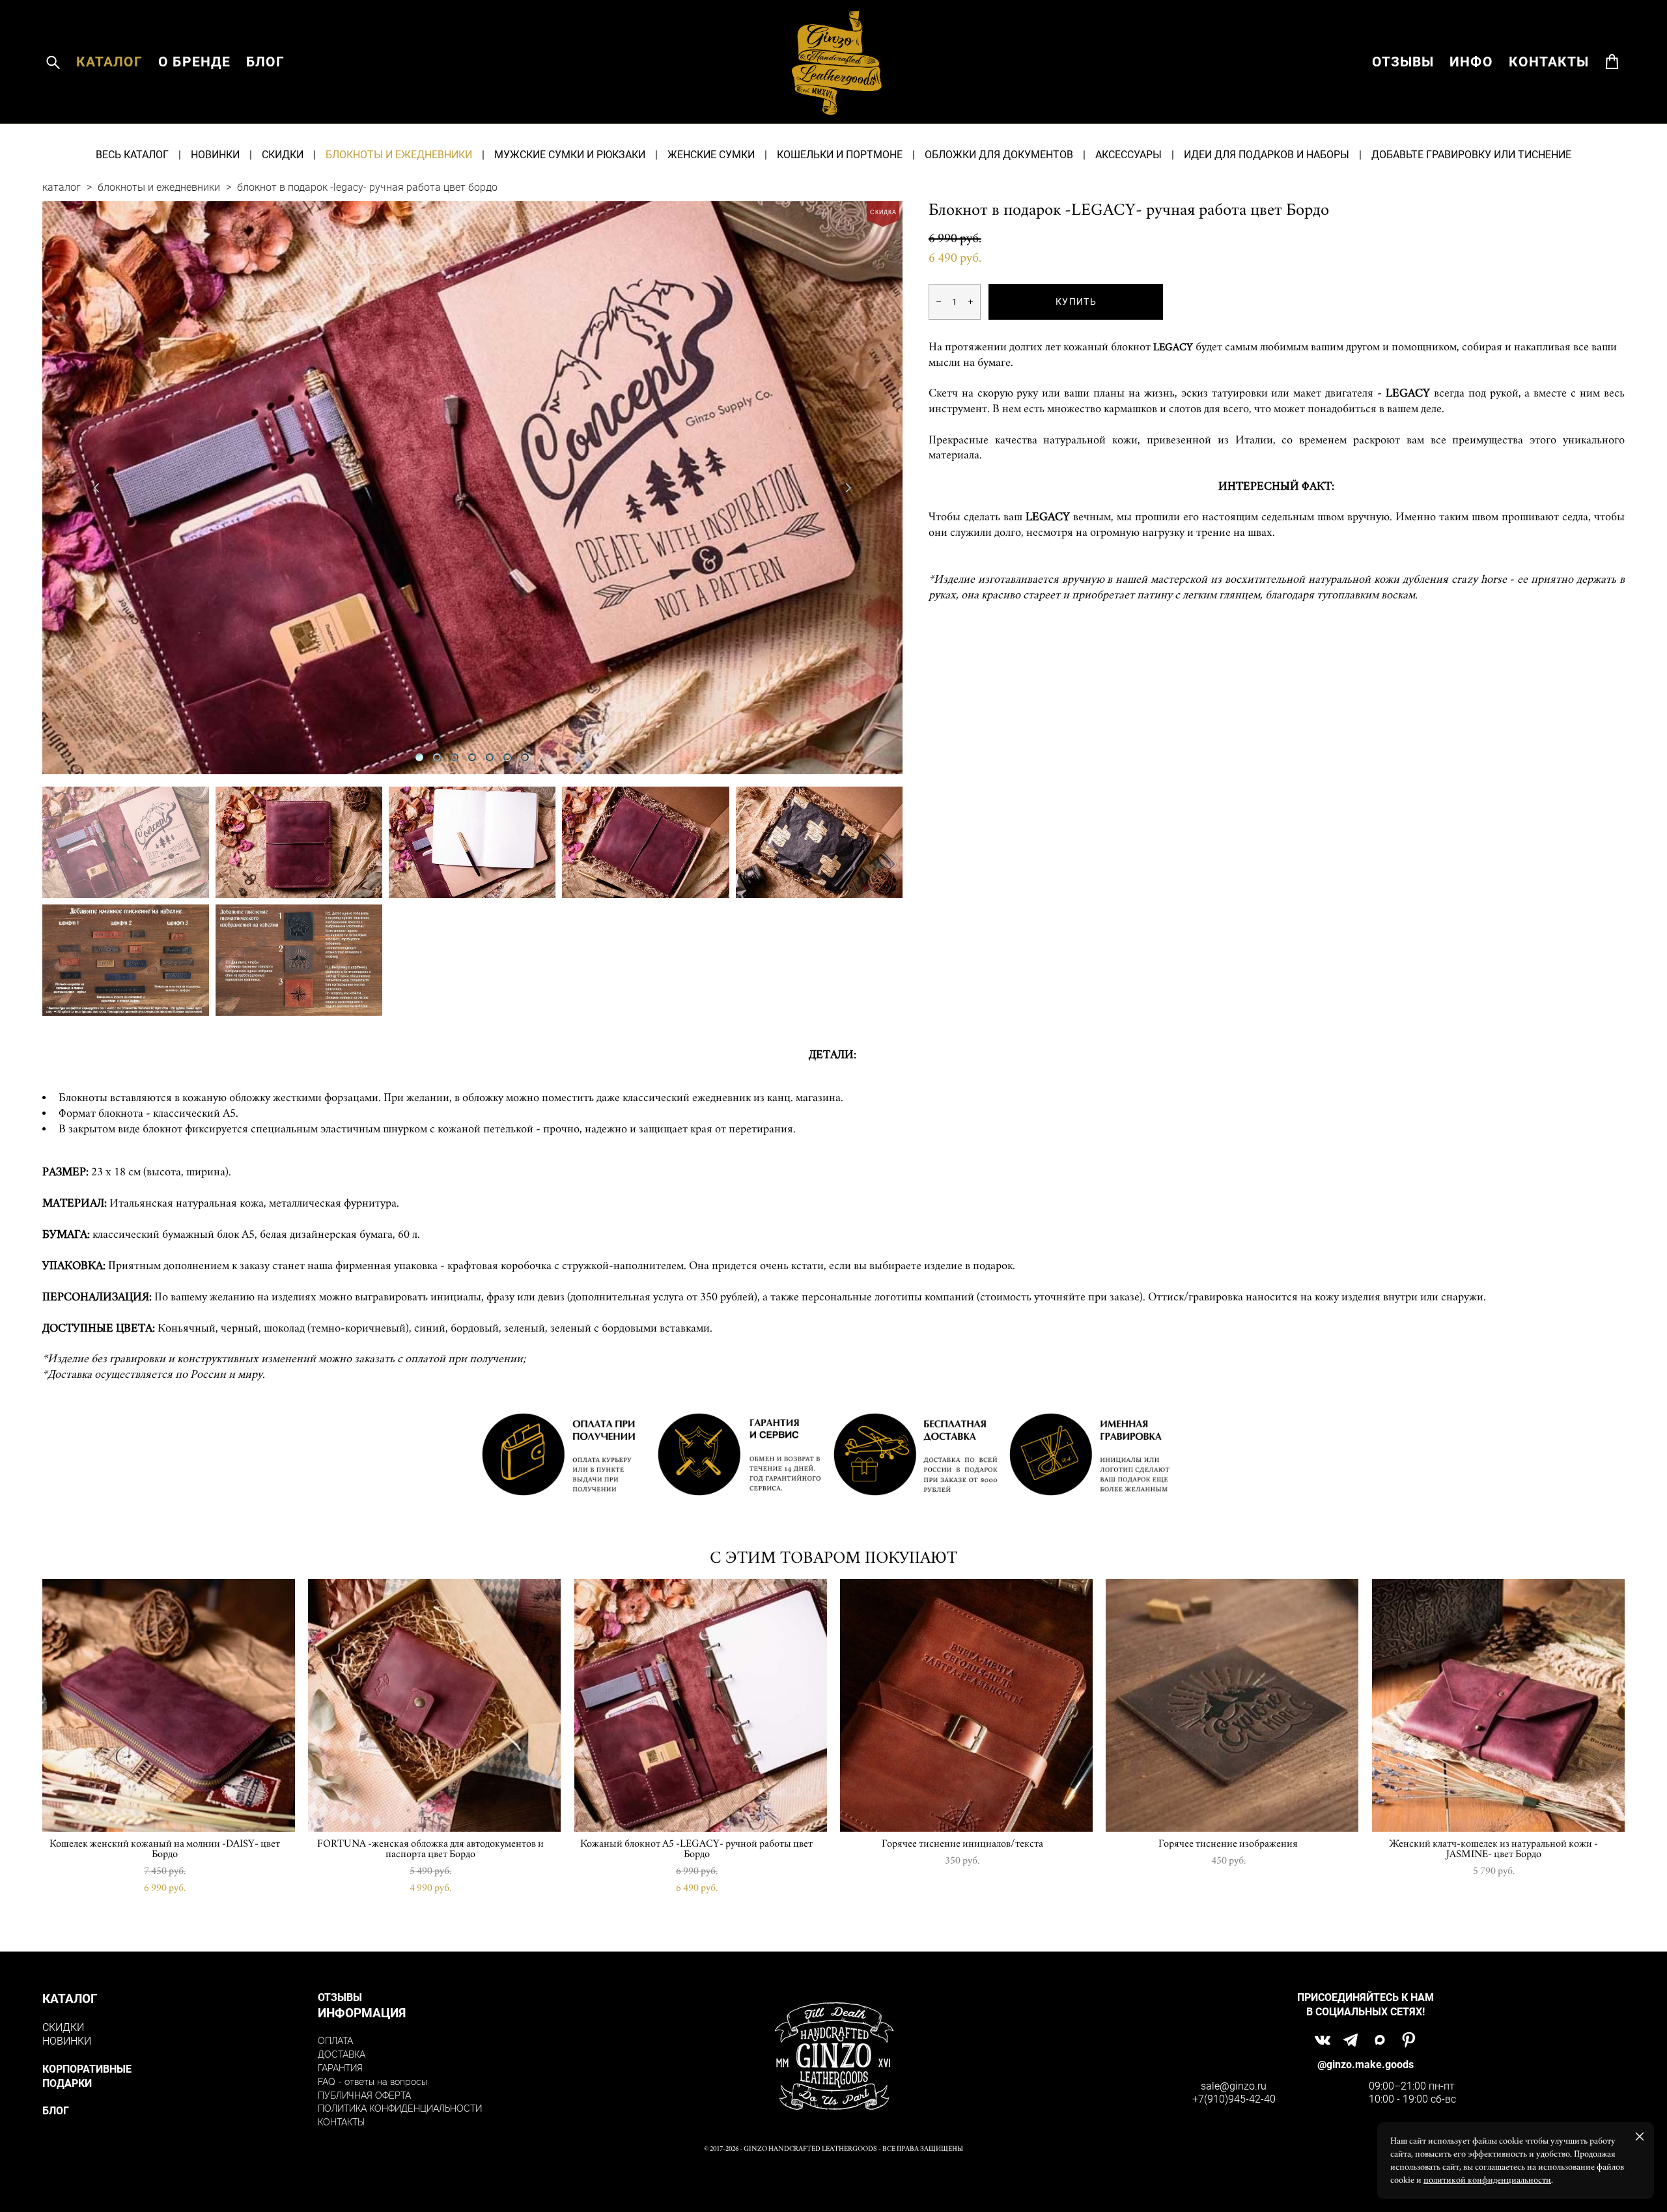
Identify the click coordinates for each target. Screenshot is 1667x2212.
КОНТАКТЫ (1549, 62)
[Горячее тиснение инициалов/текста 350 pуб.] (966, 1705)
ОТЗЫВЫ (1403, 62)
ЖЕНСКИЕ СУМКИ (711, 154)
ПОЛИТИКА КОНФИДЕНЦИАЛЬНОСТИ (400, 2108)
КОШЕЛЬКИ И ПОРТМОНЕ (840, 154)
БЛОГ (265, 62)
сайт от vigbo (833, 2182)
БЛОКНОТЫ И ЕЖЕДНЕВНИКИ (399, 154)
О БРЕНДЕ (194, 62)
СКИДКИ (283, 154)
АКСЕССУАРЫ (1128, 154)
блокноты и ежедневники (159, 187)
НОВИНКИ (215, 154)
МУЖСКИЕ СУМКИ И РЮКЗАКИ (570, 154)
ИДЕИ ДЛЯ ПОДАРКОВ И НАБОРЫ (1267, 154)
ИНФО (1471, 62)
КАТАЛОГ (109, 62)
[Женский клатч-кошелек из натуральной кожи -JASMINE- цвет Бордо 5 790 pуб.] (1498, 1705)
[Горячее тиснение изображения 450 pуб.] (1232, 1705)
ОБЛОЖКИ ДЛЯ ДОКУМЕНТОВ (999, 154)
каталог (62, 187)
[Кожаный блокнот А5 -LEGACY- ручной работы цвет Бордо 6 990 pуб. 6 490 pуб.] (701, 1705)
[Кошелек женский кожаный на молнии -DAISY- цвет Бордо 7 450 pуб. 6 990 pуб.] (169, 1705)
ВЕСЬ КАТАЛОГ (132, 154)
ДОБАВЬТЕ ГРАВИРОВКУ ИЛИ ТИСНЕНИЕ (1471, 154)
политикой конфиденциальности (1487, 2180)
